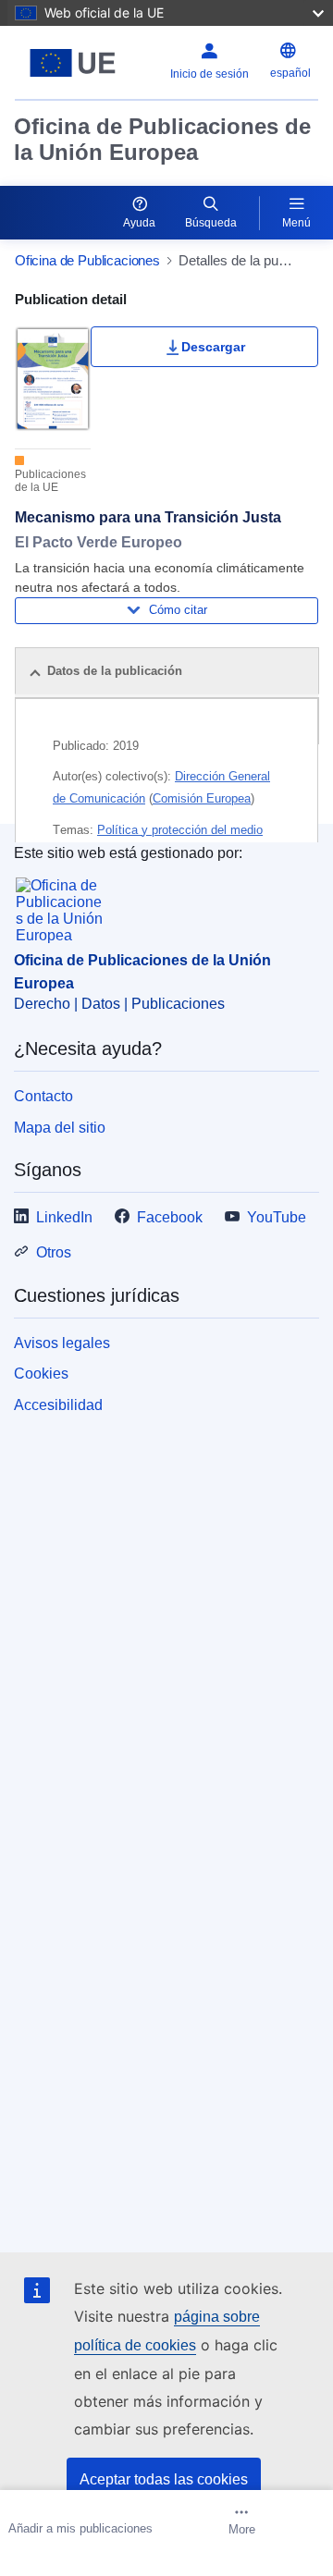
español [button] (290, 73)
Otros (54, 1252)
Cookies (41, 1374)
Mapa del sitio (60, 1128)
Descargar (213, 347)
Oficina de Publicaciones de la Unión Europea (162, 139)
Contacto (43, 1096)
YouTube (277, 1217)
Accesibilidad (58, 1405)
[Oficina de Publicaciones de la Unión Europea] (73, 63)
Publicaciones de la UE (50, 481)
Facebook (170, 1217)
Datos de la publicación (115, 671)
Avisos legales (62, 1343)
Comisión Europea (202, 798)
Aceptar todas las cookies (164, 2479)
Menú (296, 223)
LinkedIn (64, 1217)
